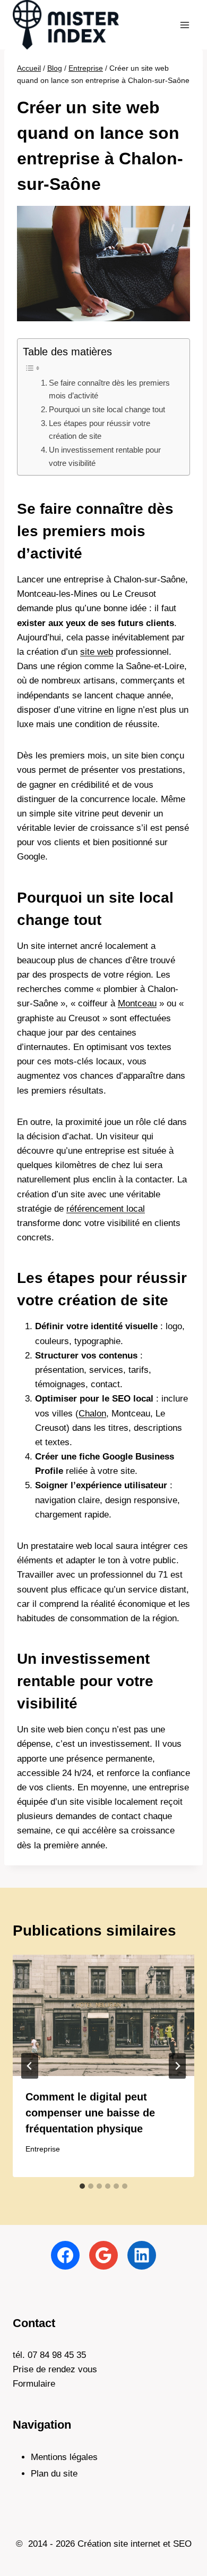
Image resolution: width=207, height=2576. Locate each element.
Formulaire (34, 2384)
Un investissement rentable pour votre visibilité (105, 456)
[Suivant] (177, 2066)
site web (97, 652)
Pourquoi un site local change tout (107, 409)
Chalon (92, 1414)
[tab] (82, 2186)
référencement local (106, 1209)
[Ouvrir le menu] (184, 25)
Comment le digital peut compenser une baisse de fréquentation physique (90, 2113)
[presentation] (103, 2015)
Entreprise (43, 2149)
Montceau (137, 1003)
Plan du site (54, 2474)
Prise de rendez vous (55, 2369)
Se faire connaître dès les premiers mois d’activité (109, 389)
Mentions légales (64, 2457)
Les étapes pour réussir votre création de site (100, 430)
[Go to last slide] (30, 2066)
